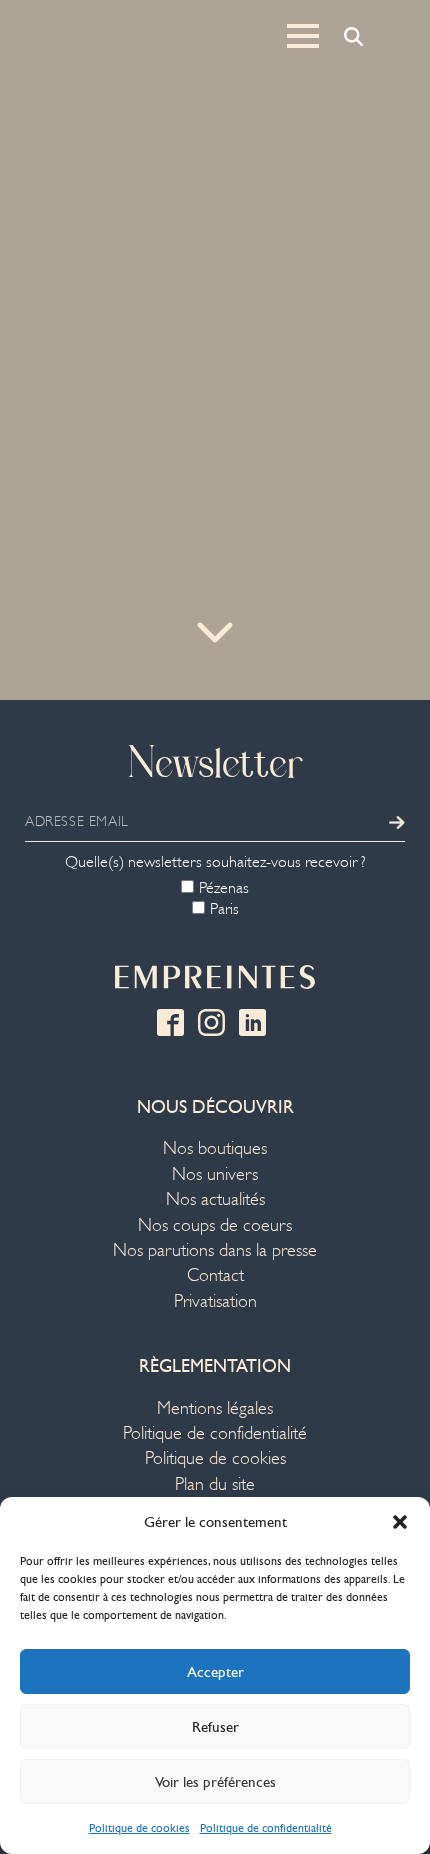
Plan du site (215, 1484)
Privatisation (215, 1301)
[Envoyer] (397, 822)
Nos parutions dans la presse (215, 1250)
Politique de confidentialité (266, 1828)
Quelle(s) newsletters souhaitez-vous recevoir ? (215, 862)
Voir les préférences (215, 1782)
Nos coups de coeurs (215, 1225)
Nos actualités (215, 1199)
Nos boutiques (215, 1148)
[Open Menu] (303, 36)
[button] (400, 1522)
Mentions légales (215, 1408)
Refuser (215, 1727)
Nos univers (215, 1174)
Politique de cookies (139, 1828)
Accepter (215, 1672)
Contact (215, 1275)
